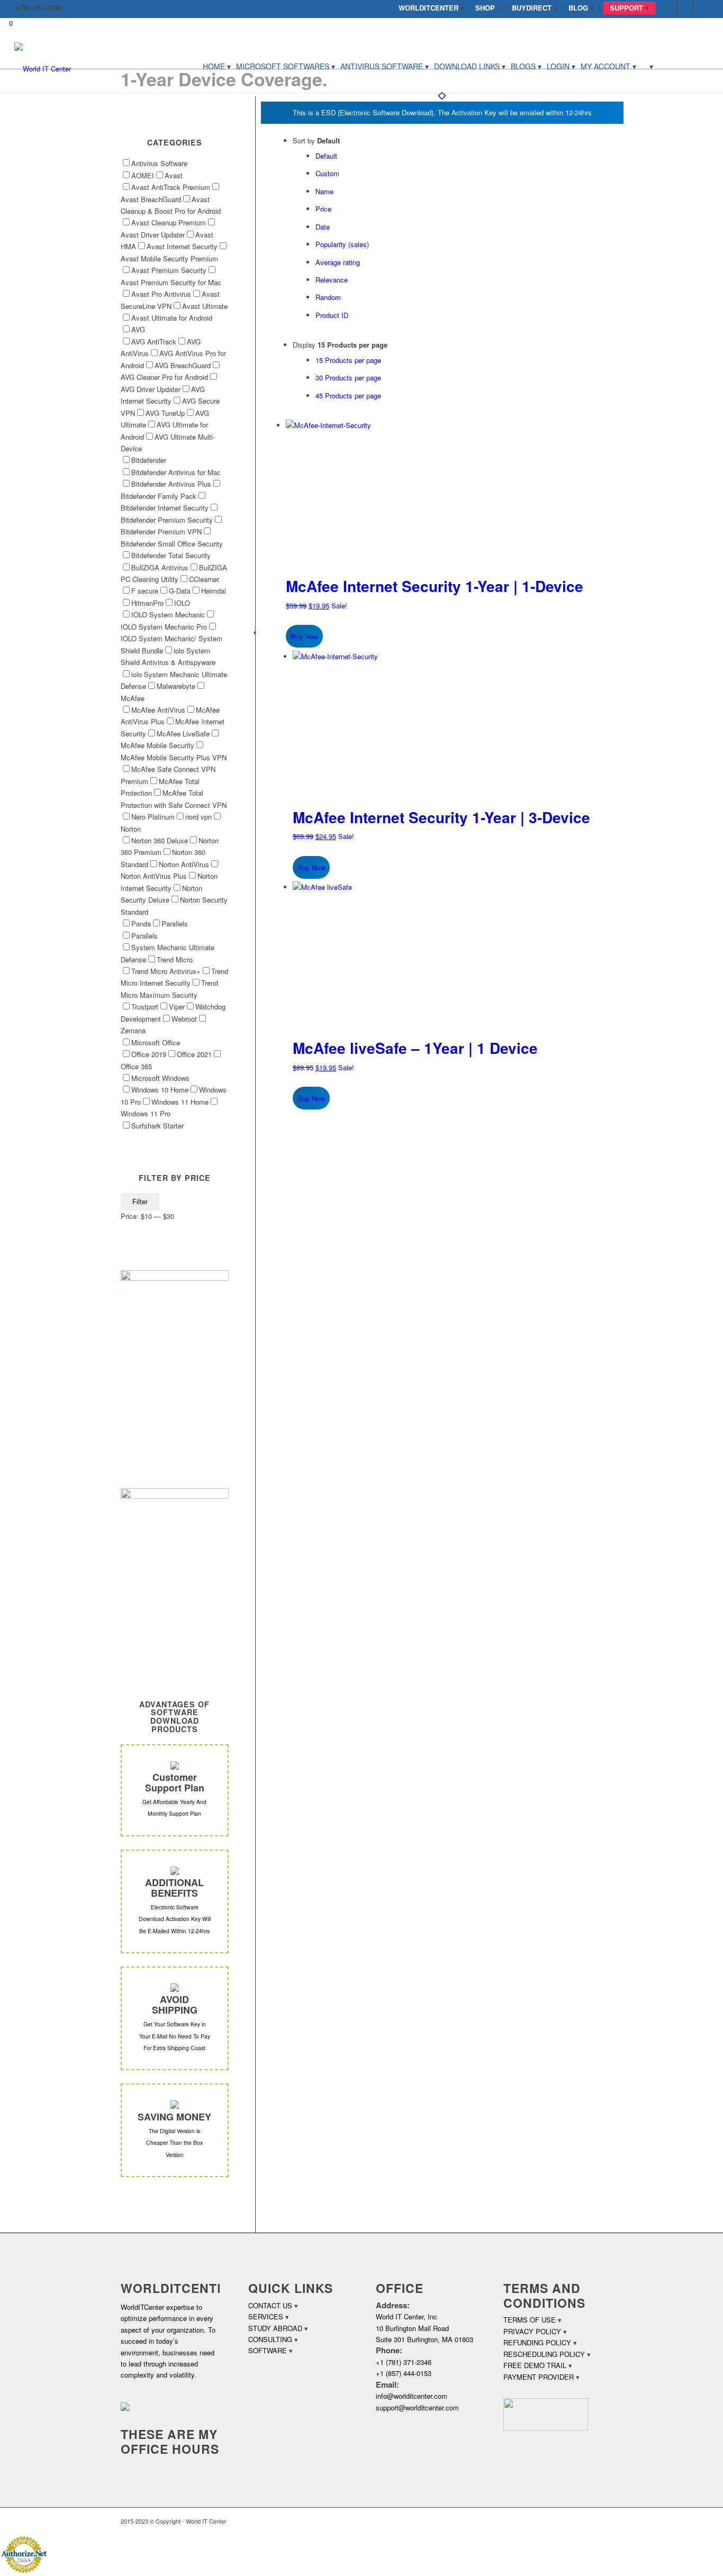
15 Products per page (348, 360)
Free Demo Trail (535, 2365)
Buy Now (304, 636)
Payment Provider (539, 2377)
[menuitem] (432, 8)
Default (326, 156)
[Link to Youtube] (701, 8)
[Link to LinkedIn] (685, 8)
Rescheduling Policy (544, 2354)
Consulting (270, 2339)
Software (268, 2350)
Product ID (332, 315)
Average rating (338, 262)
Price (323, 209)
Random (328, 297)
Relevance (332, 280)
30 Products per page (348, 377)
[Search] (647, 66)
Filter (140, 1202)
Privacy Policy (532, 2331)
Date (323, 227)
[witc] (43, 66)
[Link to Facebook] (669, 8)
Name (324, 191)
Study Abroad (275, 2328)
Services (266, 2316)
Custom (327, 173)
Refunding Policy (537, 2342)
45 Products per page (348, 395)
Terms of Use (530, 2320)
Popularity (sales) (342, 244)
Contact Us (270, 2305)
